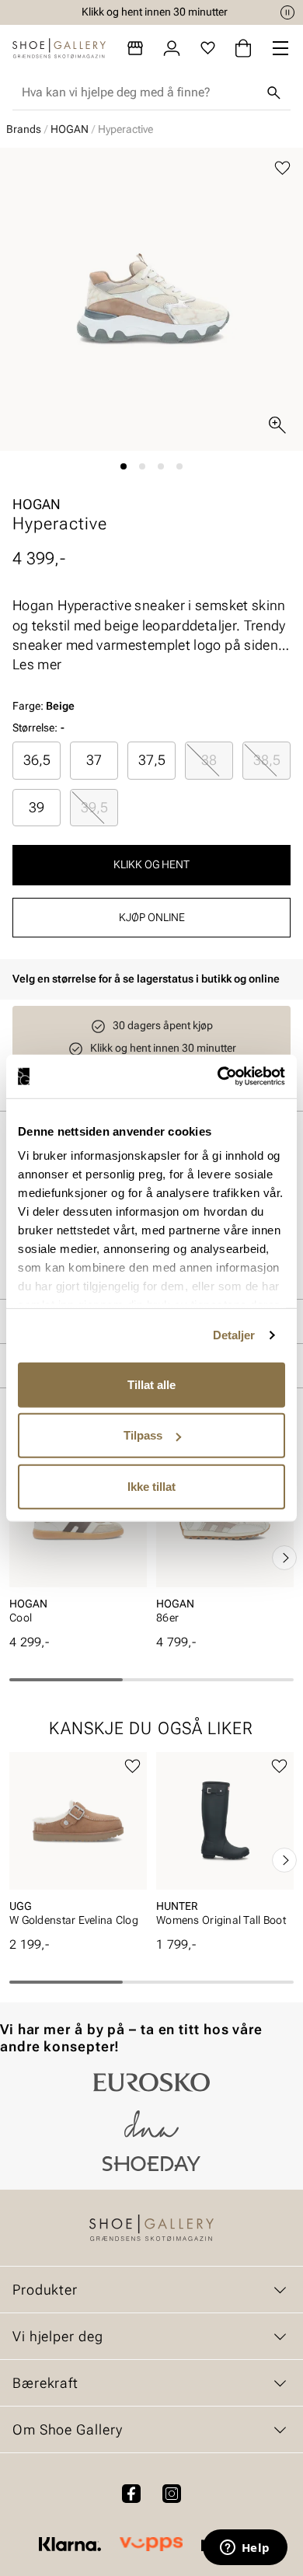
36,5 (37, 760)
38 (209, 760)
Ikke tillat (151, 1486)
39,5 (94, 807)
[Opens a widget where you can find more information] (245, 2549)
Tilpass (143, 1435)
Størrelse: (35, 728)
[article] (78, 1542)
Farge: (44, 706)
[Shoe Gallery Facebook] (131, 2494)
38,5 (267, 760)
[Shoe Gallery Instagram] (172, 2494)
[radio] (37, 760)
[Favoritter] (208, 48)
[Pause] (287, 12)
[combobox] (139, 92)
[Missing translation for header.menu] (280, 48)
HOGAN (70, 129)
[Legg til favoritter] (282, 168)
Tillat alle (151, 1384)
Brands (24, 129)
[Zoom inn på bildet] (277, 425)
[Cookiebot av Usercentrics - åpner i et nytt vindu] (218, 1077)
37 (94, 760)
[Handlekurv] (243, 48)
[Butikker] (135, 48)
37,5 (152, 760)
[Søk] (273, 92)
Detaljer (234, 1335)
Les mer (37, 664)
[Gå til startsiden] (59, 48)
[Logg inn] (172, 48)
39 (37, 807)
